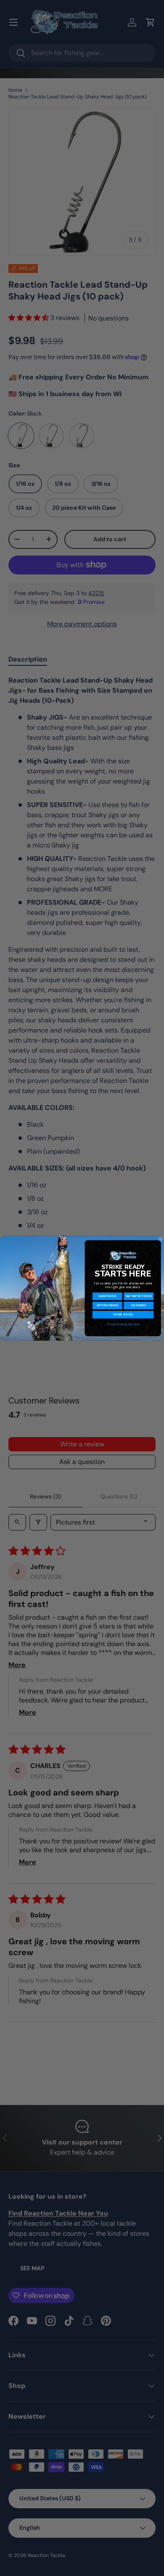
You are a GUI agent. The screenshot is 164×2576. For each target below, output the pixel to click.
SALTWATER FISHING (139, 1296)
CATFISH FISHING (107, 1305)
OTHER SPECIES (123, 1314)
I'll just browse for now (123, 1324)
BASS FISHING (107, 1296)
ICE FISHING (139, 1305)
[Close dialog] (161, 1239)
